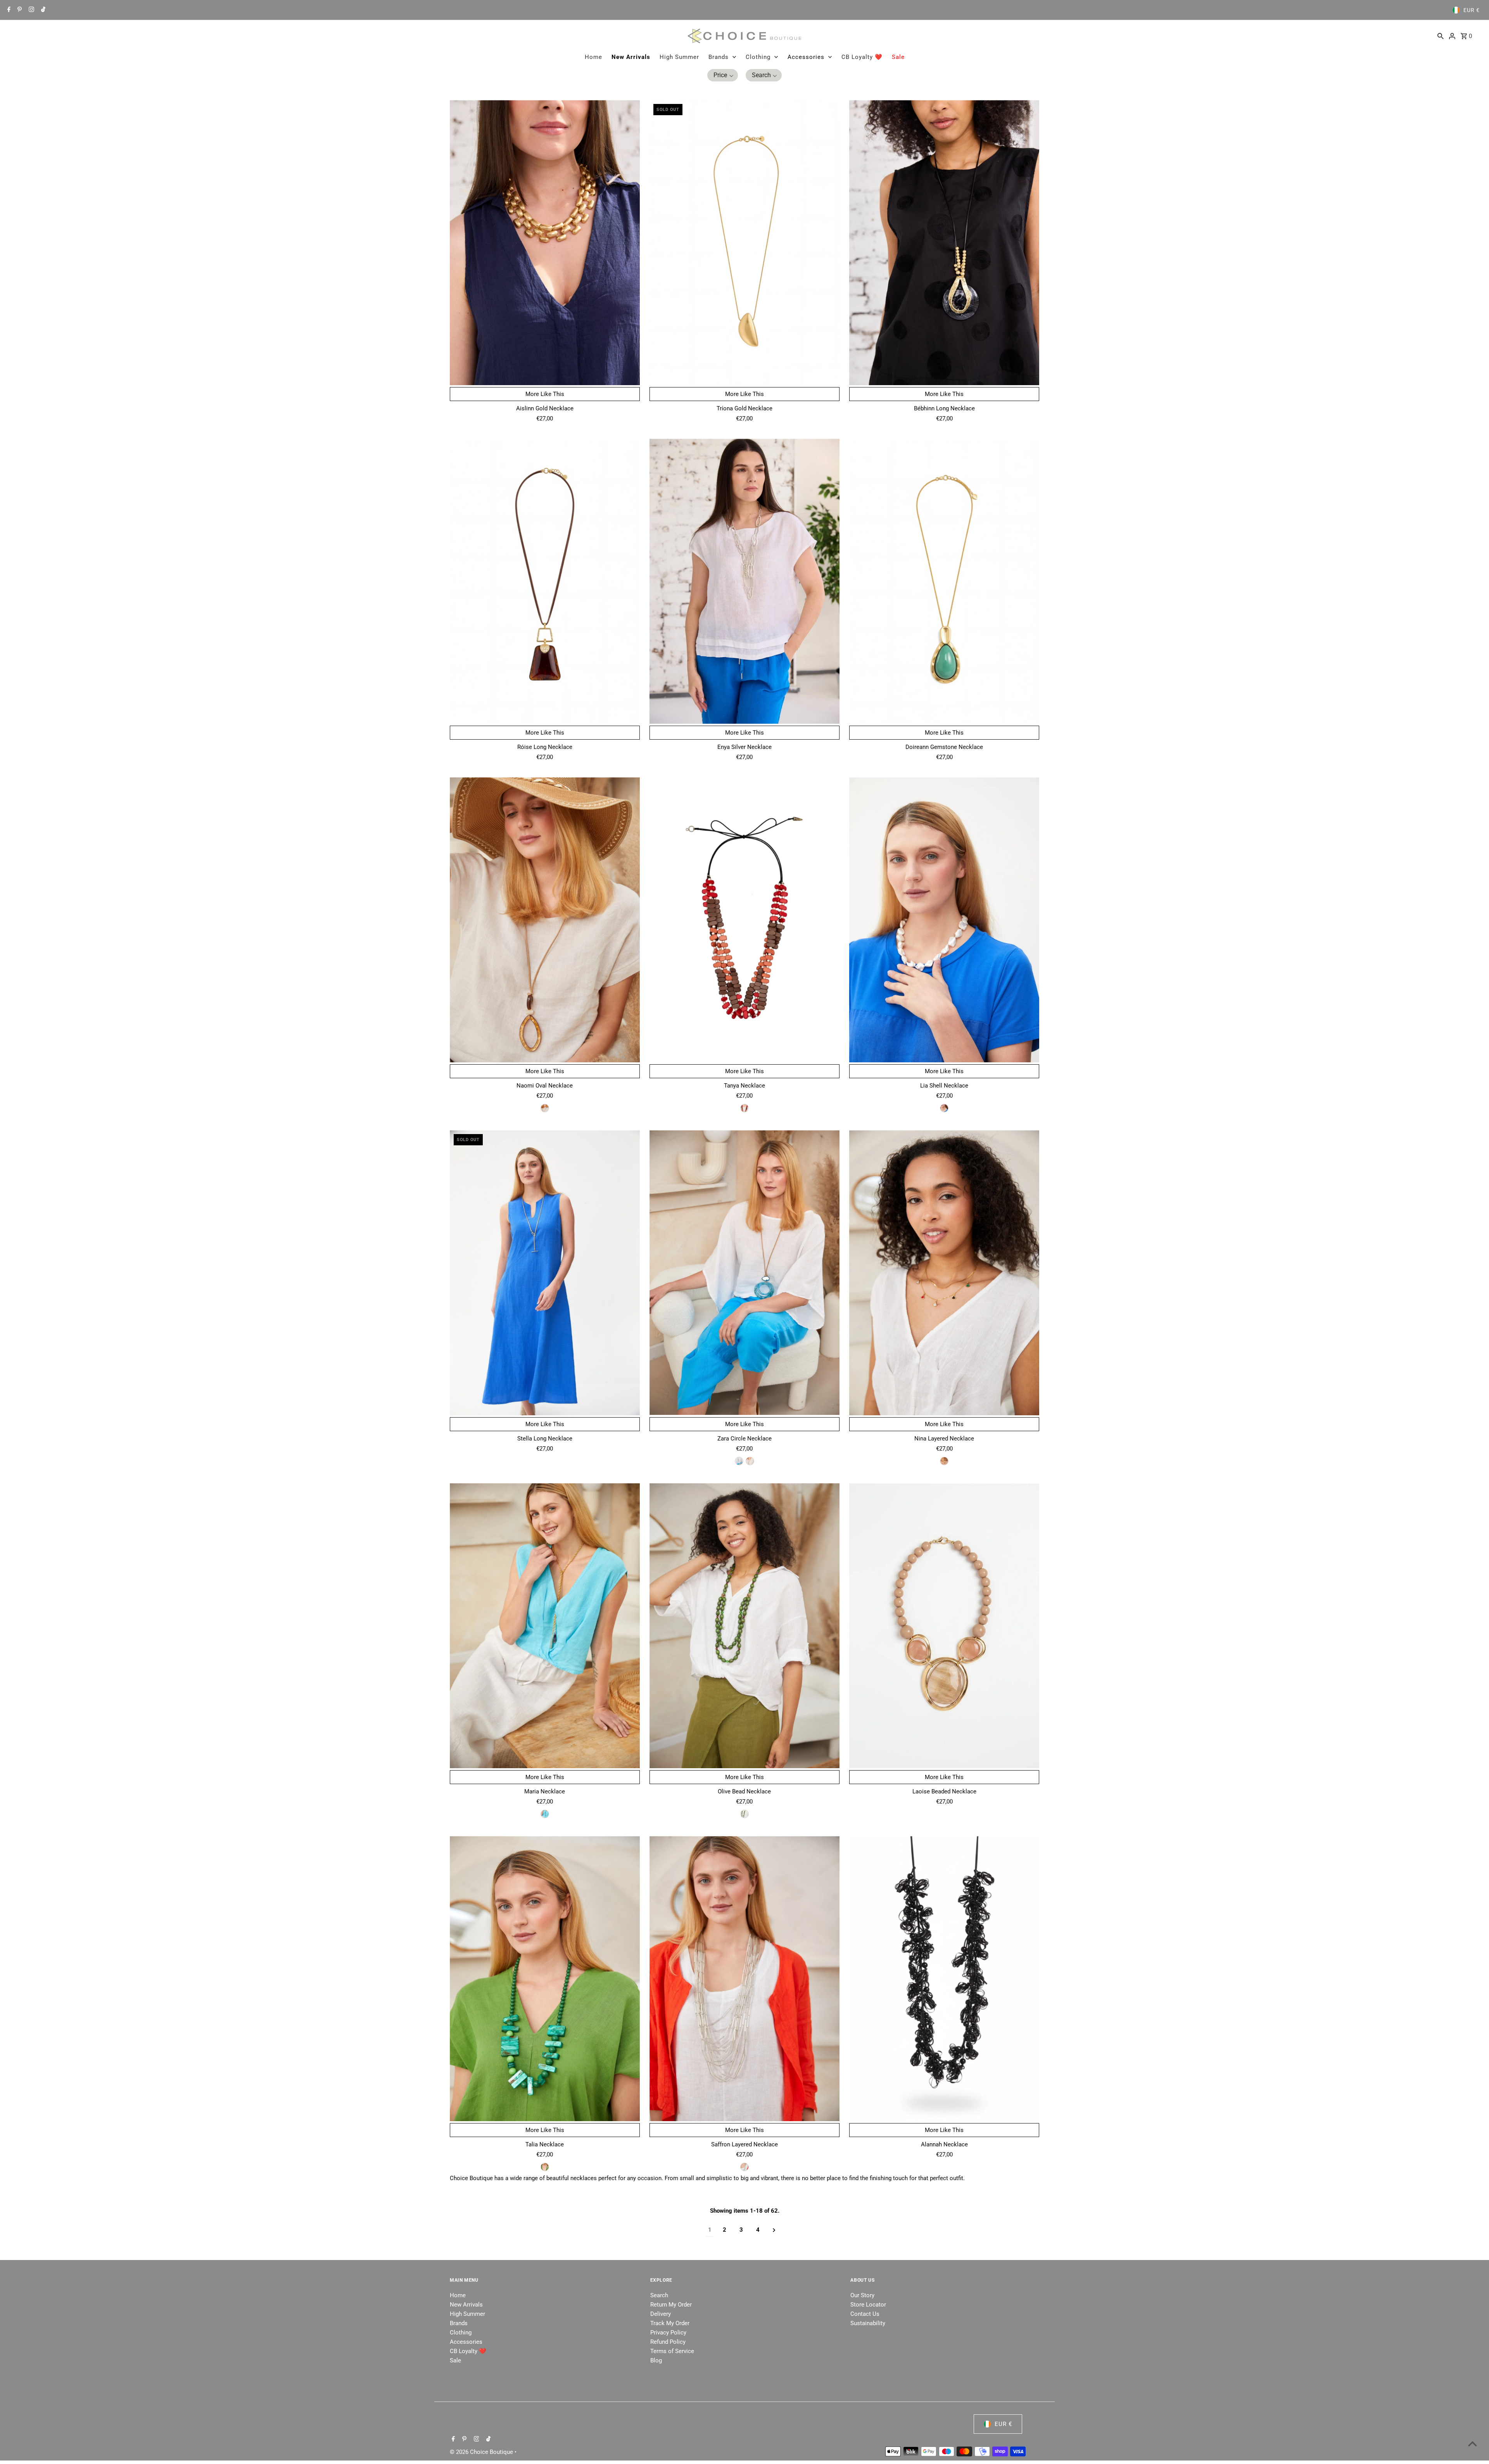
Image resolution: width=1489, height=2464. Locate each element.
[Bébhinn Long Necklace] (944, 243)
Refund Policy (668, 2342)
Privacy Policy (668, 2333)
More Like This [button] (545, 394)
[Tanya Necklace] (744, 920)
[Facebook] (8, 10)
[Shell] (944, 1108)
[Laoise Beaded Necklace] (944, 1626)
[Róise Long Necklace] (545, 581)
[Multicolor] (744, 1108)
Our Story (862, 2295)
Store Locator (868, 2305)
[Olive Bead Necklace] (744, 1626)
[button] (723, 75)
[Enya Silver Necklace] (744, 581)
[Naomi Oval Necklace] (545, 920)
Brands (719, 57)
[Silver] (744, 2167)
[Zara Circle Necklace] (744, 1273)
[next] (774, 2230)
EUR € (1472, 10)
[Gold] (545, 1814)
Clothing (758, 57)
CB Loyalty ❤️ (862, 57)
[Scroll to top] (1473, 2444)
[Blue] (739, 1461)
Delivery (661, 2314)
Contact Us (865, 2314)
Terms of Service (672, 2351)
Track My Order (670, 2323)
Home (593, 57)
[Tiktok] (42, 10)
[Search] (1441, 36)
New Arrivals (631, 57)
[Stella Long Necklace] (545, 1273)
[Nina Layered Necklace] (944, 1273)
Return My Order (671, 2305)
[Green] (744, 1814)
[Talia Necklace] (545, 1979)
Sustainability (868, 2323)
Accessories (806, 57)
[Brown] (545, 1108)
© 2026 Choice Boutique (482, 2452)
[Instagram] (30, 10)
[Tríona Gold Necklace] (744, 243)
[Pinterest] (19, 10)
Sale (898, 57)
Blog (656, 2360)
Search (659, 2295)
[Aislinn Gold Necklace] (545, 243)
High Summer (679, 57)
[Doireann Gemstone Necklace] (944, 581)
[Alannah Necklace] (944, 1979)
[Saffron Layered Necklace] (744, 1979)
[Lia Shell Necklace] (944, 920)
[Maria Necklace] (545, 1626)
